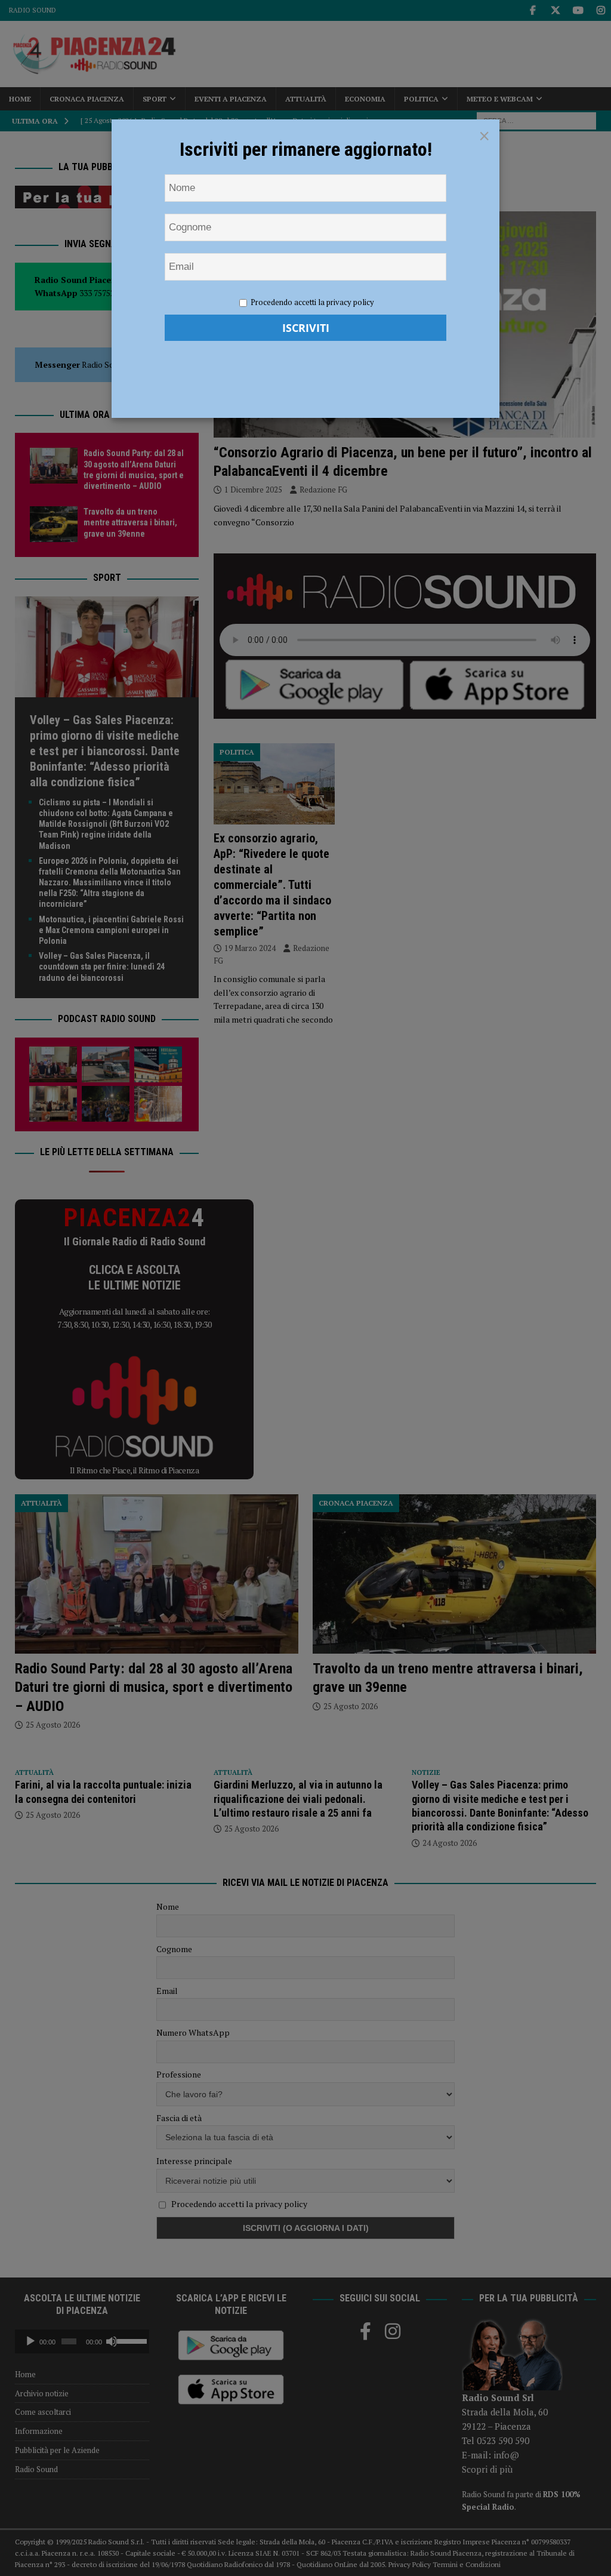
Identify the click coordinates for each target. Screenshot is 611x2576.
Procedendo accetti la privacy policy (312, 302)
